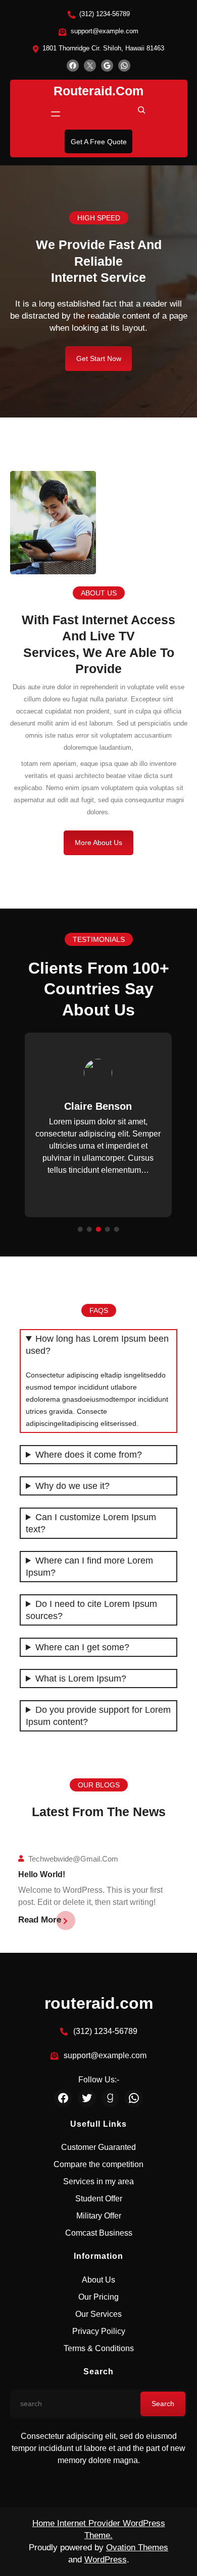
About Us (98, 2280)
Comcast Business (99, 2233)
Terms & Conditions (99, 2348)
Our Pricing (98, 2297)
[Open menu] (56, 114)
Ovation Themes (137, 2548)
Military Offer (99, 2216)
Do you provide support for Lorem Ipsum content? (98, 1716)
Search (163, 2404)
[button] (35, 1134)
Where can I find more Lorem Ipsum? (89, 1567)
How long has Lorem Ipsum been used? (97, 1345)
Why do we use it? (72, 1486)
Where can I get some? (82, 1647)
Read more (40, 1920)
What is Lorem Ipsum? (81, 1679)
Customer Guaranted (98, 2147)
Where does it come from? (89, 1455)
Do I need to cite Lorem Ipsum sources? (91, 1610)
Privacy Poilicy (99, 2331)
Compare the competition (98, 2164)
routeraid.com (98, 91)
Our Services (98, 2314)
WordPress (106, 2560)
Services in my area (98, 2181)
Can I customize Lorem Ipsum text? (91, 1523)
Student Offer (99, 2199)
